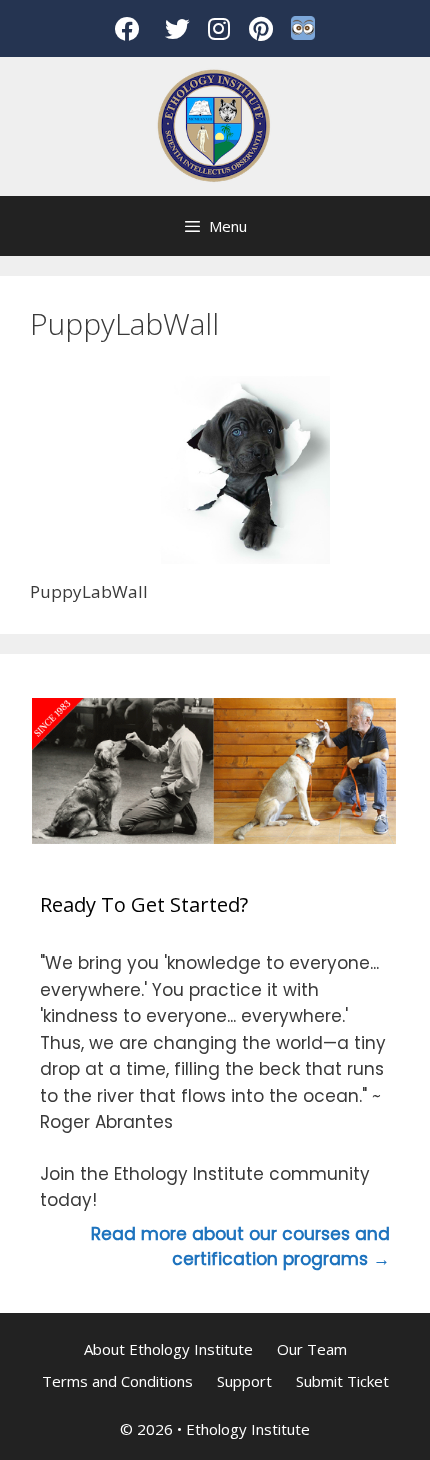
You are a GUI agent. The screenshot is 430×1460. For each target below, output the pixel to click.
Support (244, 1381)
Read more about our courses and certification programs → (240, 1247)
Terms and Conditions (117, 1381)
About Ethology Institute (168, 1349)
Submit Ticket (342, 1381)
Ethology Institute (248, 1429)
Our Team (312, 1349)
